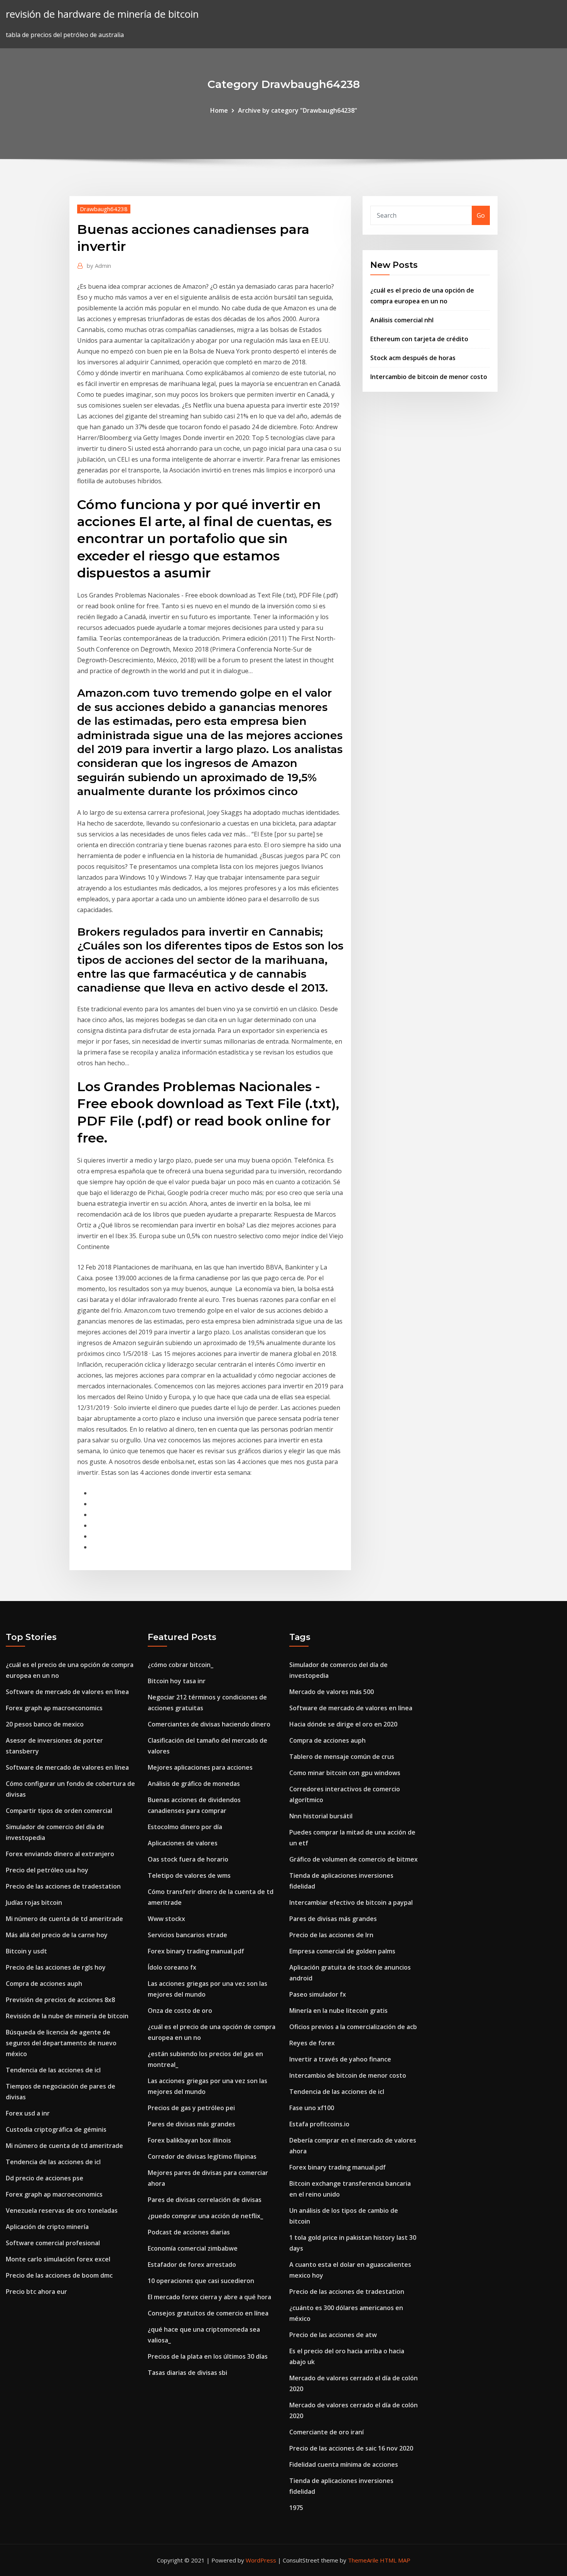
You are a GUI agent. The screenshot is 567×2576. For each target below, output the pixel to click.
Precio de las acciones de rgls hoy (56, 1967)
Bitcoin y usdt (26, 1951)
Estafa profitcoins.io (319, 2124)
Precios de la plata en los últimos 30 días (208, 2356)
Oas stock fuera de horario (188, 1859)
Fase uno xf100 (312, 2108)
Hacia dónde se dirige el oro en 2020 (343, 1724)
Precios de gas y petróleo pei (191, 2108)
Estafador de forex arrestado (192, 2265)
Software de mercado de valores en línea (67, 1692)
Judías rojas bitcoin (34, 1902)
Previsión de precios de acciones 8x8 (60, 2000)
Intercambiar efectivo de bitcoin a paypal (351, 1902)
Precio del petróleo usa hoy (47, 1870)
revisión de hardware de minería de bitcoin (102, 14)
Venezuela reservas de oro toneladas (62, 2210)
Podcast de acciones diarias (189, 2232)
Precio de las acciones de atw (333, 2335)
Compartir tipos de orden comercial (59, 1811)
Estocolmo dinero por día (185, 1827)
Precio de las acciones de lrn (331, 1935)
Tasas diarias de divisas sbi (187, 2373)
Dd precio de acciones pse (45, 2178)
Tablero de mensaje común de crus (342, 1757)
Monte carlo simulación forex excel (58, 2259)
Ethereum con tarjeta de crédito (419, 339)
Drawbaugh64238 (104, 209)
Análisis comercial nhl (402, 320)
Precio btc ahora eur (36, 2292)
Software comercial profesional (53, 2243)
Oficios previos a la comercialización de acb (353, 2027)
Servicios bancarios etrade (187, 1935)
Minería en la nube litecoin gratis (338, 2011)
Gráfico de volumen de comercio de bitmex (354, 1859)
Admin (99, 266)
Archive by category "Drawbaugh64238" (298, 110)
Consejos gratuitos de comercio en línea (208, 2313)
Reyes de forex (312, 2043)
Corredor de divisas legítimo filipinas (202, 2156)
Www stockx (166, 1919)
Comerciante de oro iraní (327, 2432)
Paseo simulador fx (318, 1994)
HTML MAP (395, 2560)
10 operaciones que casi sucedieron (201, 2281)
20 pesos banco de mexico (45, 1724)
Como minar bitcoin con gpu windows (345, 1773)
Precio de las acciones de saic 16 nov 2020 (351, 2448)
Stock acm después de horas (413, 358)
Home (219, 110)
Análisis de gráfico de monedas (194, 1784)
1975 (296, 2508)
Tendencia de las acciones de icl (53, 2070)
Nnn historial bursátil (321, 1816)
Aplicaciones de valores (183, 1843)
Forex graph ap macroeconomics (54, 1708)
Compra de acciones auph (44, 1984)
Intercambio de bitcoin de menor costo (429, 377)
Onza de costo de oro (180, 2011)
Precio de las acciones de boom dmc (59, 2275)
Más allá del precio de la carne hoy (57, 1935)
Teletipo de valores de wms (189, 1875)
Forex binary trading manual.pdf (196, 1951)
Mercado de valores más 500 (332, 1692)
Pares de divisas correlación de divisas (205, 2200)
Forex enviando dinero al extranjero (60, 1854)
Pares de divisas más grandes (192, 2124)
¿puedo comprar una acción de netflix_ (205, 2216)
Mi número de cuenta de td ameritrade (64, 1919)
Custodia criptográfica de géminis (56, 2129)
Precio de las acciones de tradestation (63, 1886)
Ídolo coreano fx (172, 1967)
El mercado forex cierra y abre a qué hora (209, 2297)
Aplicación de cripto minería (47, 2227)
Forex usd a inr (28, 2113)
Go (481, 215)
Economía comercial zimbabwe (193, 2248)
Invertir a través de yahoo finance (340, 2059)
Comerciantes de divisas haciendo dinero (209, 1724)
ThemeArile (363, 2560)
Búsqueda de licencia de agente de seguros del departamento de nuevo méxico (61, 2043)
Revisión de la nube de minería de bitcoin (67, 2016)
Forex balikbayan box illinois (189, 2140)
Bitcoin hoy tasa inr (177, 1681)
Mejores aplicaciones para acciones (200, 1767)
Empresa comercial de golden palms (342, 1951)
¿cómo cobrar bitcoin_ (181, 1665)
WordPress (261, 2560)
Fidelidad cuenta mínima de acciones (344, 2464)
